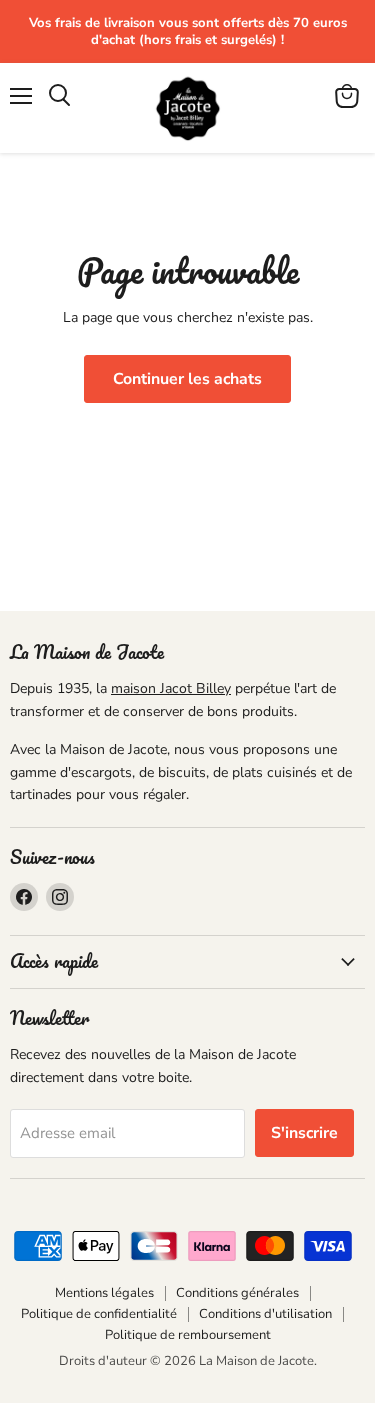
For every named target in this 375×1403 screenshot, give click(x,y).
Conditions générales (237, 1293)
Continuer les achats (187, 379)
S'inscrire (304, 1133)
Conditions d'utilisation (265, 1314)
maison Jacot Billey (171, 688)
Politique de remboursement (188, 1335)
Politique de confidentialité (99, 1314)
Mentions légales (104, 1293)
